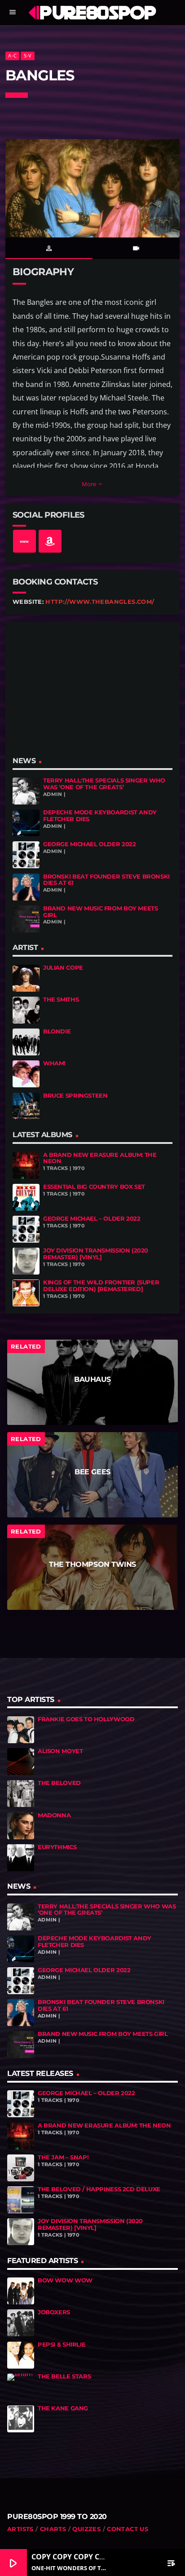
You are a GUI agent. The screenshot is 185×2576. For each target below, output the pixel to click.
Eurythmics (57, 1847)
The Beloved (59, 1783)
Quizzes (86, 2529)
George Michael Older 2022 (89, 844)
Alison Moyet (60, 1751)
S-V (28, 55)
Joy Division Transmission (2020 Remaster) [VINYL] (96, 1254)
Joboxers (54, 2312)
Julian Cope (63, 968)
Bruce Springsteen (75, 1096)
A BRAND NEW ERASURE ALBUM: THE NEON (100, 1158)
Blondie (57, 1031)
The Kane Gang (63, 2408)
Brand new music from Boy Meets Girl (100, 912)
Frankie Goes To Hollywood (86, 1719)
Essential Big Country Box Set (94, 1187)
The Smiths (61, 1000)
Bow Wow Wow (65, 2280)
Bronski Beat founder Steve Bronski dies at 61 (106, 880)
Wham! (54, 1063)
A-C (12, 55)
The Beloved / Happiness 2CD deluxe (99, 2189)
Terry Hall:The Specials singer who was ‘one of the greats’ (104, 784)
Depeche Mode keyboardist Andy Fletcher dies (100, 816)
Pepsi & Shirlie (62, 2345)
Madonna (54, 1815)
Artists (20, 2529)
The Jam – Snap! (63, 2157)
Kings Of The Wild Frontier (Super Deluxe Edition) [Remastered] (101, 1286)
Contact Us (128, 2529)
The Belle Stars (64, 2376)
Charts (53, 2529)
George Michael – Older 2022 (92, 1219)
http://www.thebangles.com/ (100, 602)
